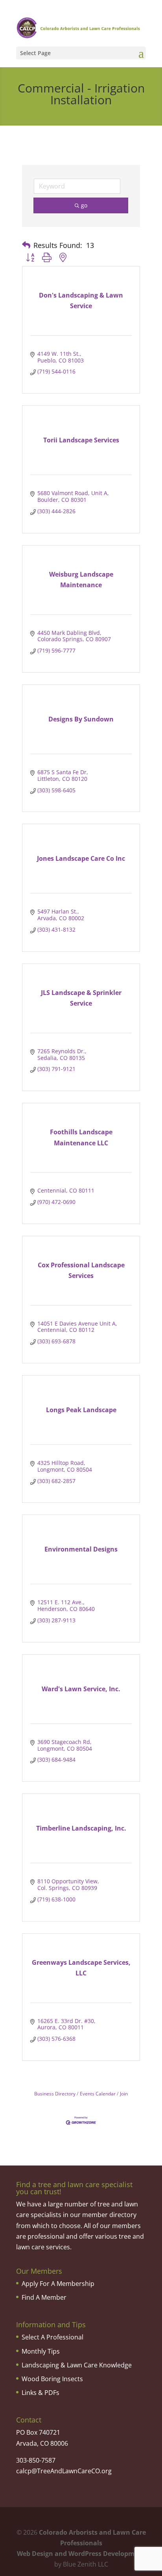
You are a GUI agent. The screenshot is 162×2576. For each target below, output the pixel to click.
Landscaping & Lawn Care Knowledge (77, 2365)
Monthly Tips (41, 2351)
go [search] (84, 205)
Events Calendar (98, 2093)
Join (124, 2093)
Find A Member (44, 2297)
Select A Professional (52, 2337)
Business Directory (55, 2093)
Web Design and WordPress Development (81, 2554)
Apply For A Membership (58, 2284)
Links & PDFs (40, 2393)
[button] (26, 245)
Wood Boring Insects (52, 2379)
